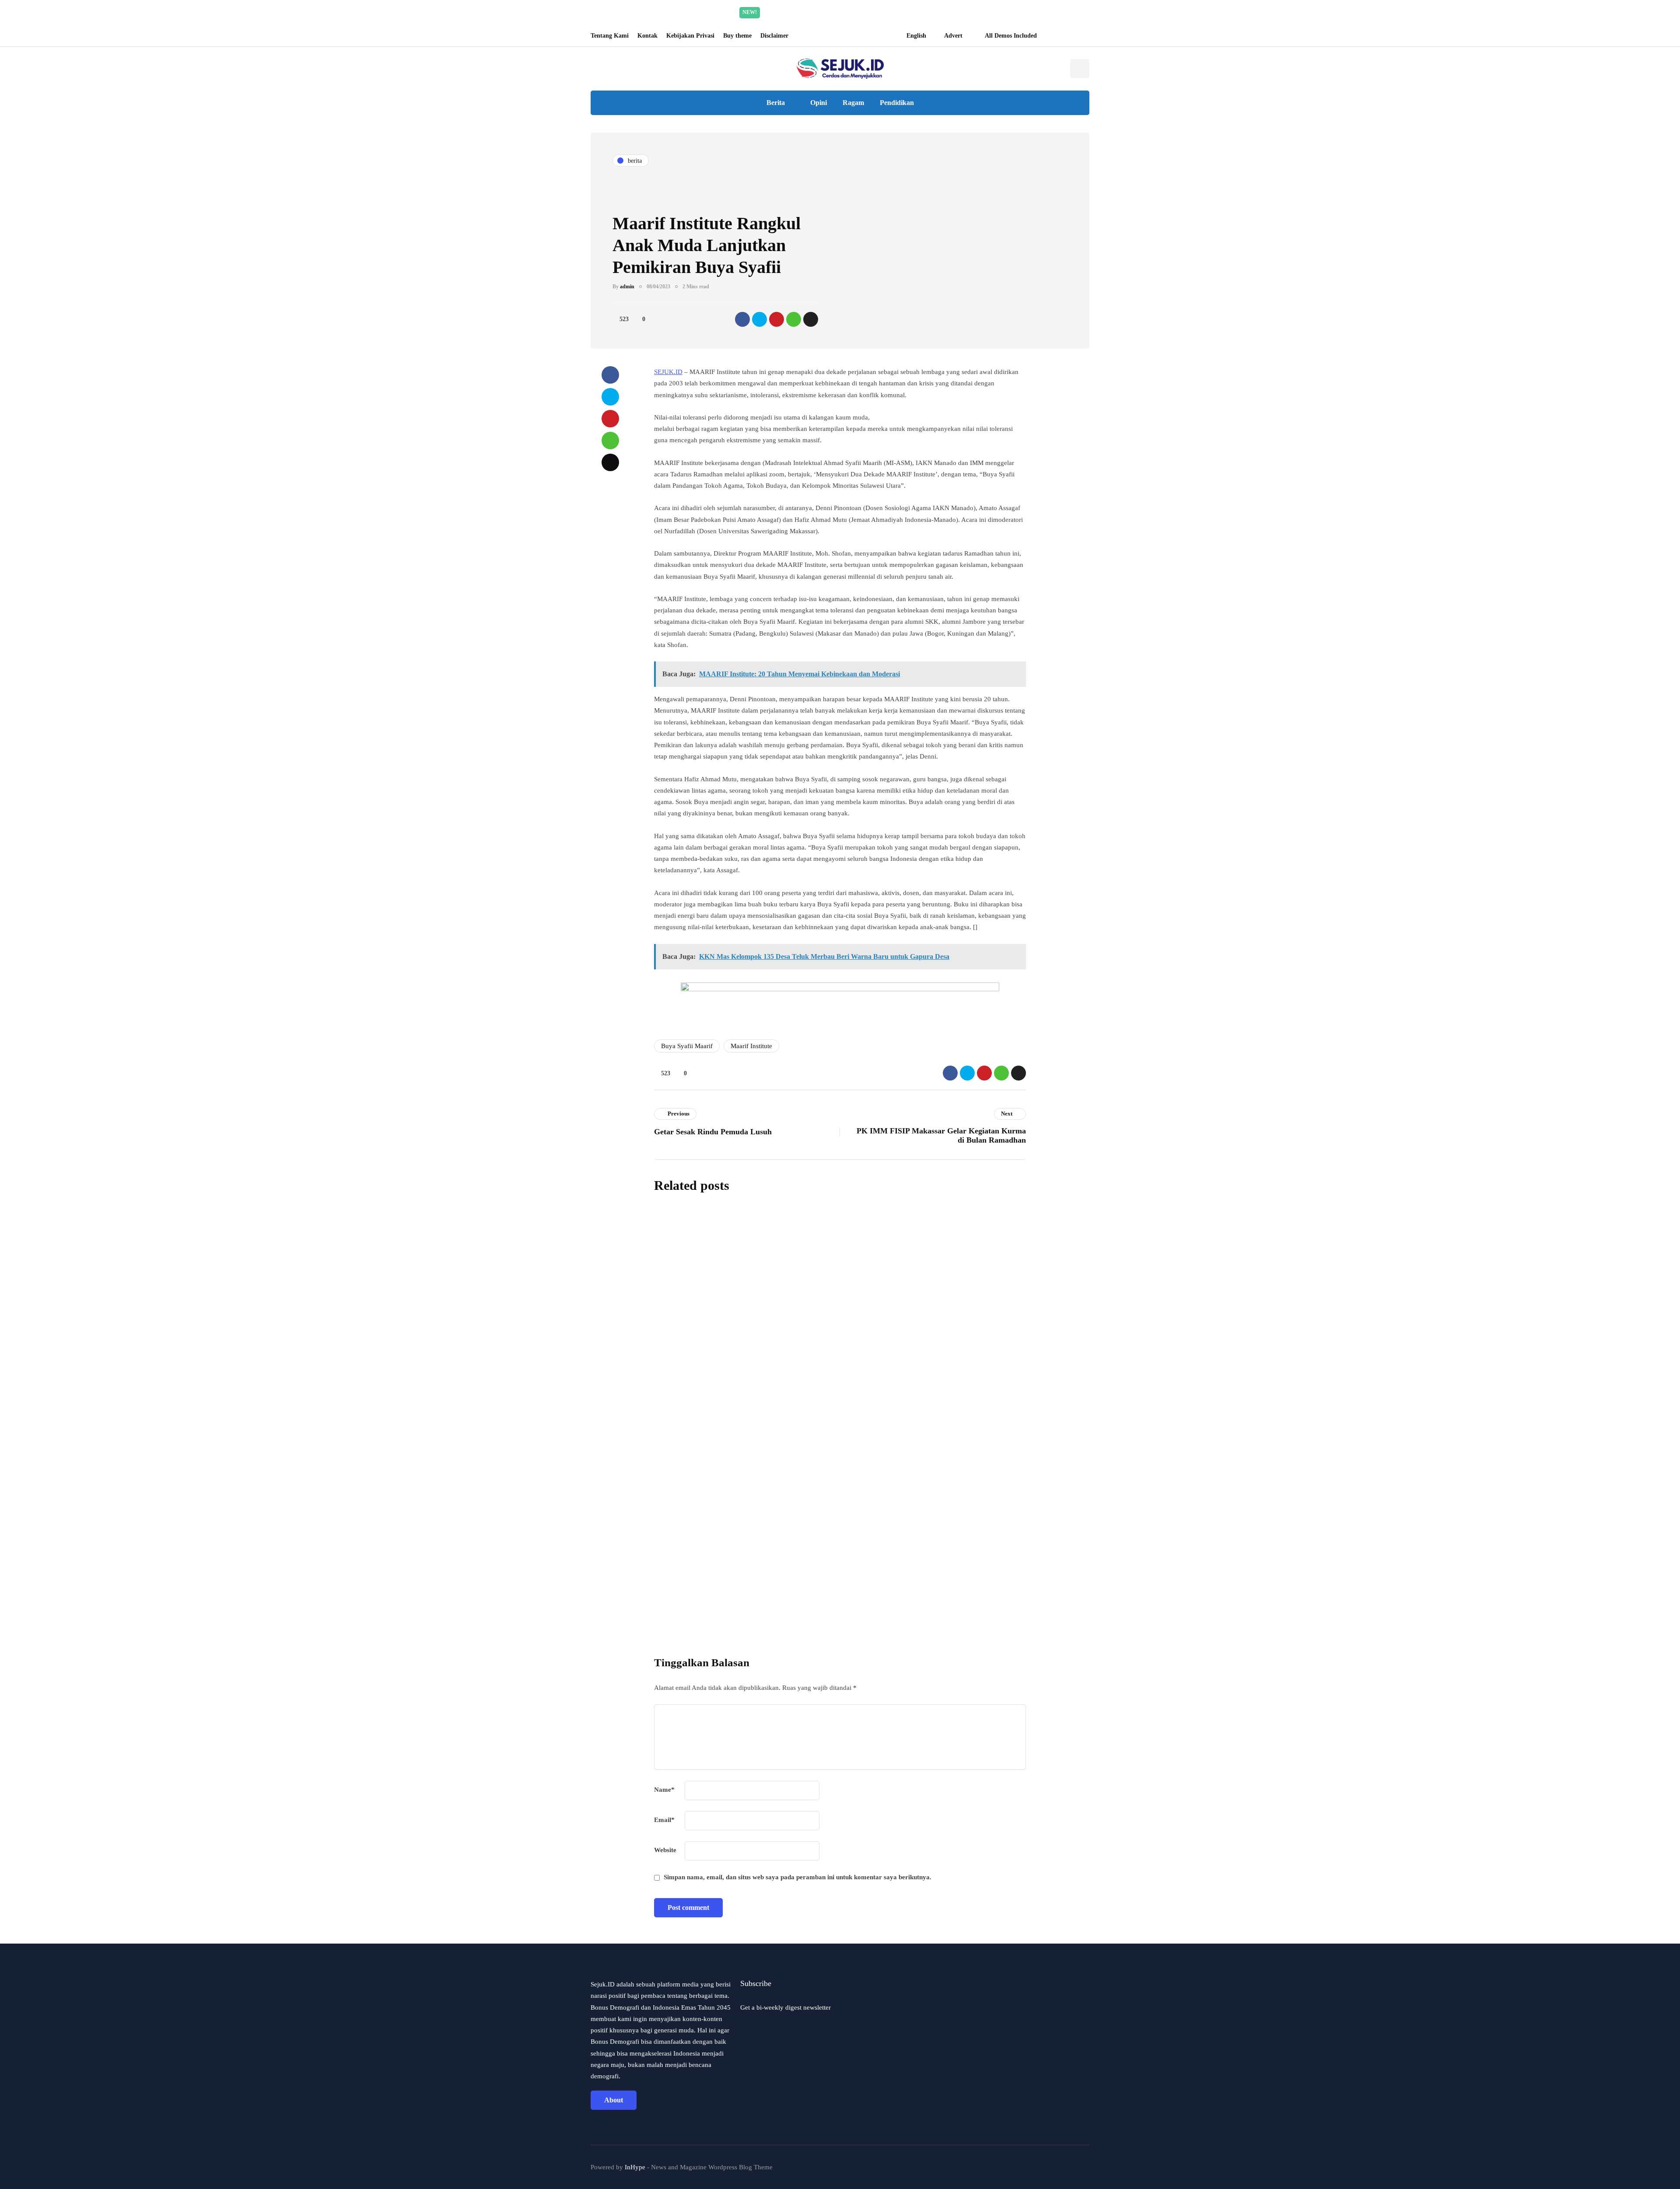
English (916, 36)
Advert (953, 36)
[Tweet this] (759, 319)
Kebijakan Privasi (690, 36)
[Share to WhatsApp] (794, 319)
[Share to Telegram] (811, 319)
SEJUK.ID (668, 372)
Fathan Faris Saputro (795, 1302)
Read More (923, 12)
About (614, 2100)
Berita (776, 103)
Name (664, 1790)
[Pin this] (777, 319)
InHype (635, 2167)
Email (664, 1820)
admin (627, 287)
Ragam (853, 103)
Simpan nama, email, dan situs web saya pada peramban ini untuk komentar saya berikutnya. (798, 1877)
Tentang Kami (610, 36)
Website (665, 1850)
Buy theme (737, 36)
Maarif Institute (751, 1046)
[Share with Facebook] (742, 319)
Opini (819, 103)
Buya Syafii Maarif (687, 1046)
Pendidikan (897, 103)
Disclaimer (774, 36)
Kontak (647, 36)
